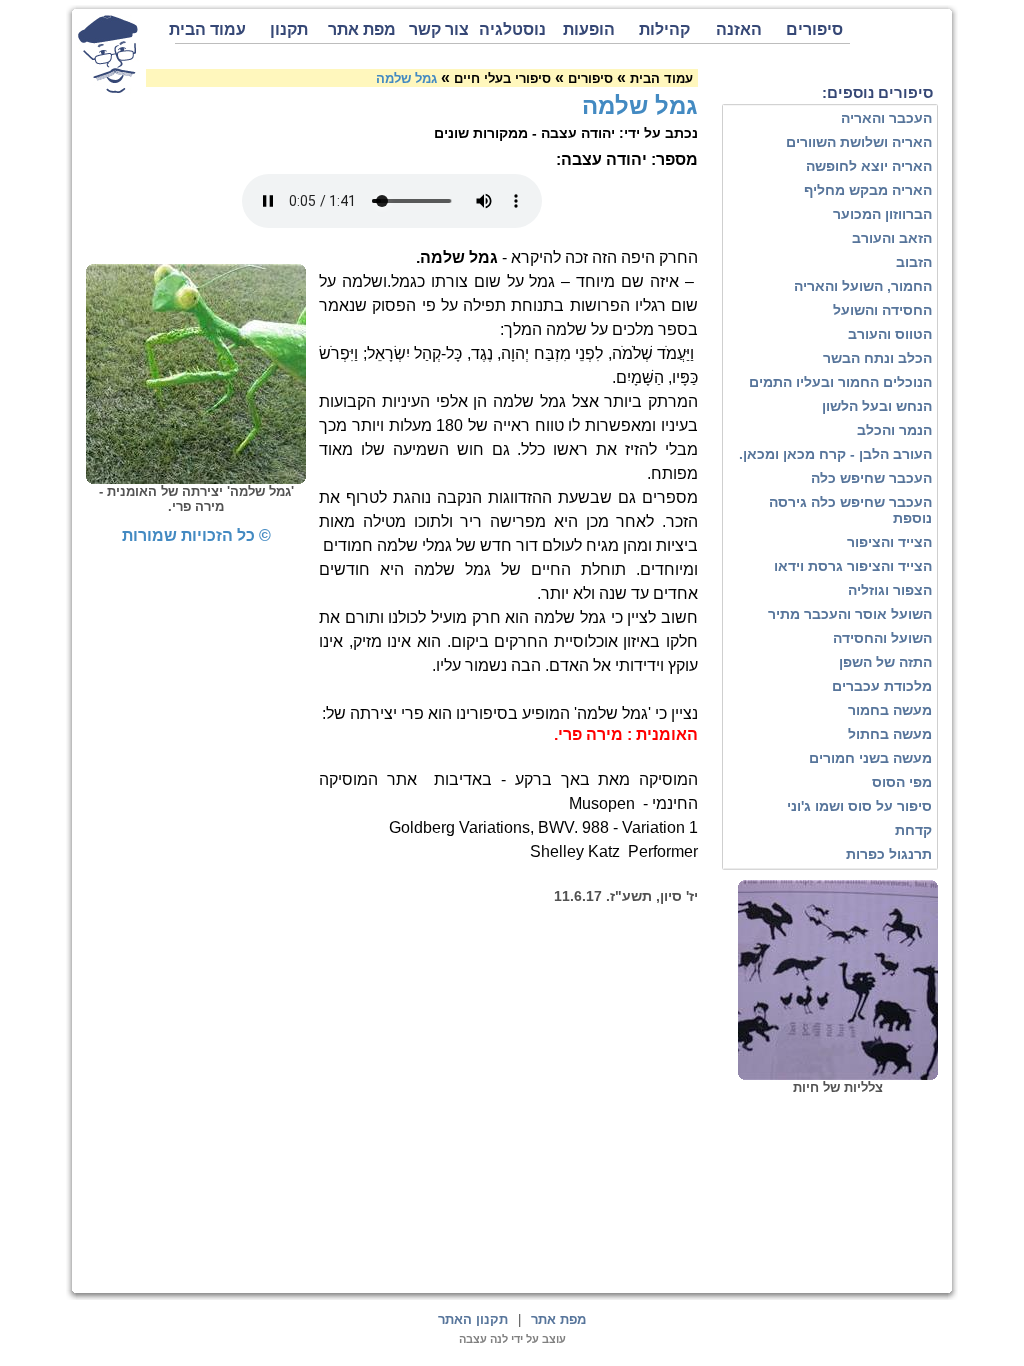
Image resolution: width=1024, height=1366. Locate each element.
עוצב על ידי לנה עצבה (512, 1339)
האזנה (739, 29)
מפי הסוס (902, 782)
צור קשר (439, 29)
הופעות (589, 29)
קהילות (664, 29)
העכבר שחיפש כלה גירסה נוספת (850, 510)
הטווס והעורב (890, 334)
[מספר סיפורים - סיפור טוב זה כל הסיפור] (108, 54)
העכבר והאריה (886, 118)
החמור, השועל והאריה (863, 286)
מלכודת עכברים (882, 686)
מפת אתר (362, 29)
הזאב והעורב (892, 238)
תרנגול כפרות (889, 854)
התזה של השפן (885, 662)
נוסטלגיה (512, 29)
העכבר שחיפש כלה (871, 478)
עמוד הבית (210, 29)
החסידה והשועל (882, 310)
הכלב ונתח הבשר (877, 358)
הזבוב (914, 262)
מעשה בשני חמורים (870, 758)
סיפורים (814, 29)
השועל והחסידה (882, 638)
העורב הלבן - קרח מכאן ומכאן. (835, 454)
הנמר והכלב (894, 430)
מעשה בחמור (890, 710)
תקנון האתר (473, 1319)
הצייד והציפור (889, 542)
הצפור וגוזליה (890, 590)
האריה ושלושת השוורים (859, 142)
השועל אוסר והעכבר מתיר (850, 614)
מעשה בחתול (890, 734)
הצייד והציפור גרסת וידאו (853, 566)
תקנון (289, 29)
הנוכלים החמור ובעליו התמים (840, 382)
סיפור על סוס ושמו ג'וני (859, 806)
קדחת (913, 830)
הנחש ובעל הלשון (877, 406)
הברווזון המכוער (882, 214)
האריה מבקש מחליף (868, 190)
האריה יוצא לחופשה (869, 166)
